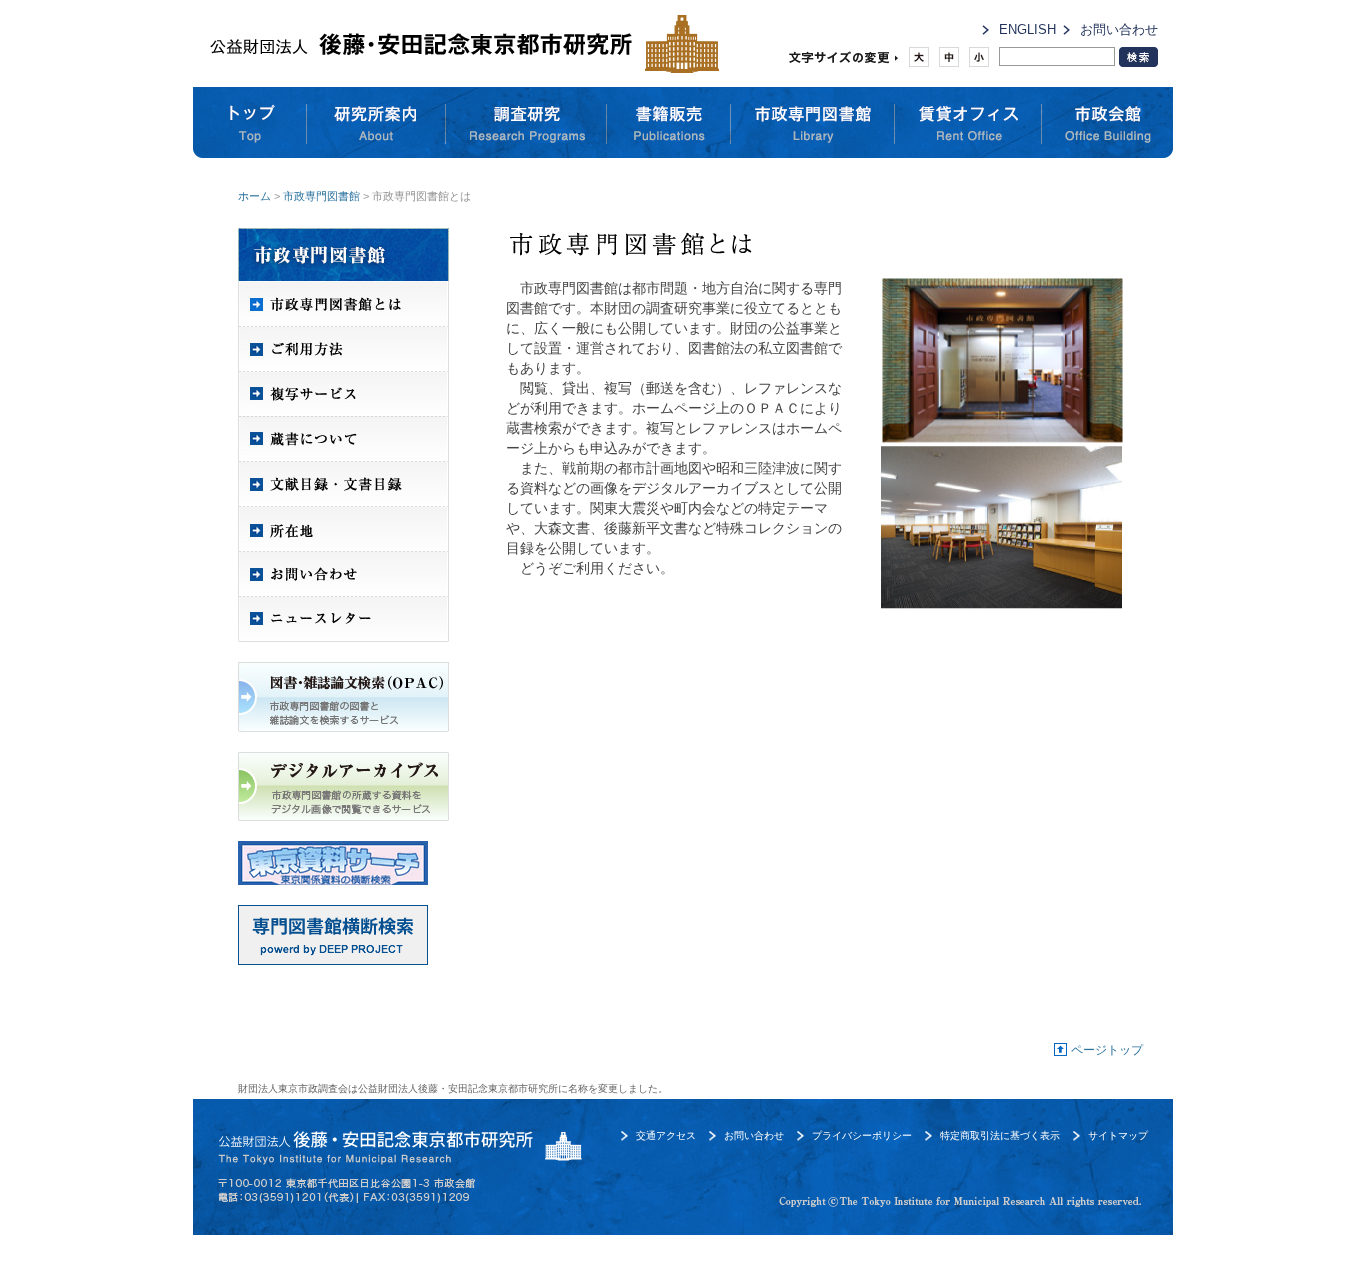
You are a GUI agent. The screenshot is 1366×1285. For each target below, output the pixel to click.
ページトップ (1107, 1050)
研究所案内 (376, 123)
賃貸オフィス (968, 123)
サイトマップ (1118, 1135)
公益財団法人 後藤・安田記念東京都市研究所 (459, 43)
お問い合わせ (1119, 29)
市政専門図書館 (813, 123)
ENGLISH (1027, 29)
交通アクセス (666, 1135)
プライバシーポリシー (862, 1135)
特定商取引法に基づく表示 (1000, 1135)
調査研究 (526, 123)
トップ (250, 123)
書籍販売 (669, 123)
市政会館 (1107, 123)
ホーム (254, 196)
